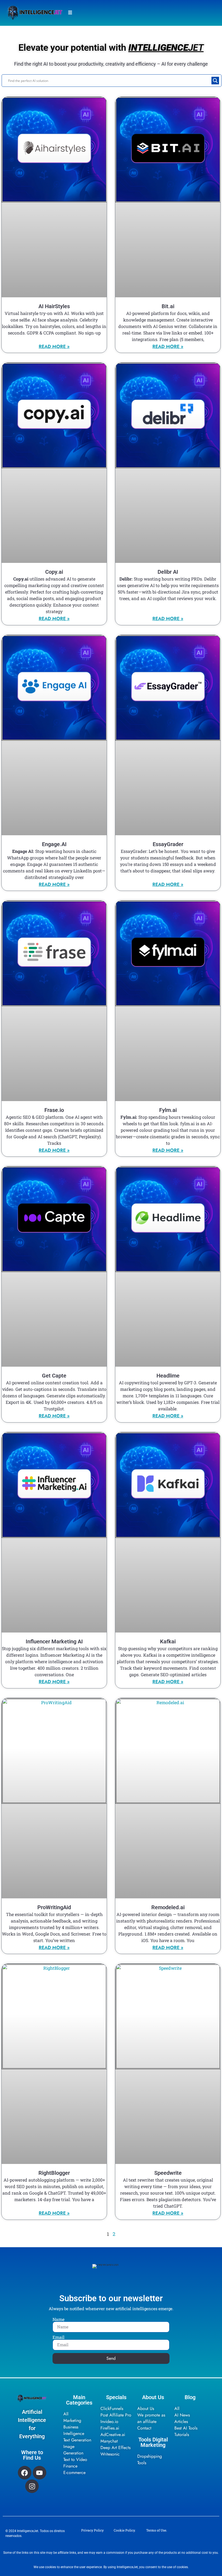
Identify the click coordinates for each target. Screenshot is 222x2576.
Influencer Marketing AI (54, 1641)
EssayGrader (168, 844)
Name (58, 2319)
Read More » (54, 346)
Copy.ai (54, 572)
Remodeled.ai (168, 1907)
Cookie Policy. (125, 2530)
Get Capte (54, 1376)
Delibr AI (168, 572)
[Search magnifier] (215, 81)
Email (58, 2337)
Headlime (168, 1376)
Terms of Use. (157, 2530)
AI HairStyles (54, 306)
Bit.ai (168, 306)
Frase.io (54, 1110)
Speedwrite (168, 2173)
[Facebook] (25, 2473)
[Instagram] (32, 2486)
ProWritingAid (54, 1907)
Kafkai (168, 1641)
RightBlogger (54, 2173)
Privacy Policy (92, 2530)
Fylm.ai (168, 1110)
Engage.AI (54, 844)
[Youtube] (40, 2473)
